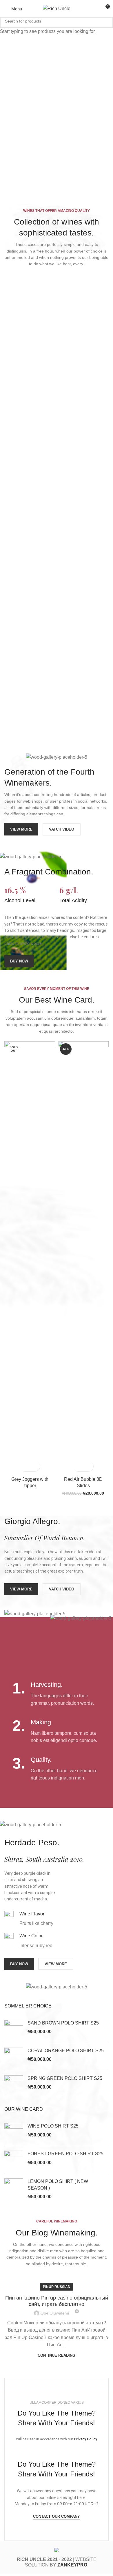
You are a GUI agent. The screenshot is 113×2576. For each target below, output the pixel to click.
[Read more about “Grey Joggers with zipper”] (25, 1466)
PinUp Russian (57, 2287)
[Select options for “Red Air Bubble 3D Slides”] (78, 1466)
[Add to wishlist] (35, 1466)
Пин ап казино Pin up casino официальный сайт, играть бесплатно (57, 2301)
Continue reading (57, 2355)
